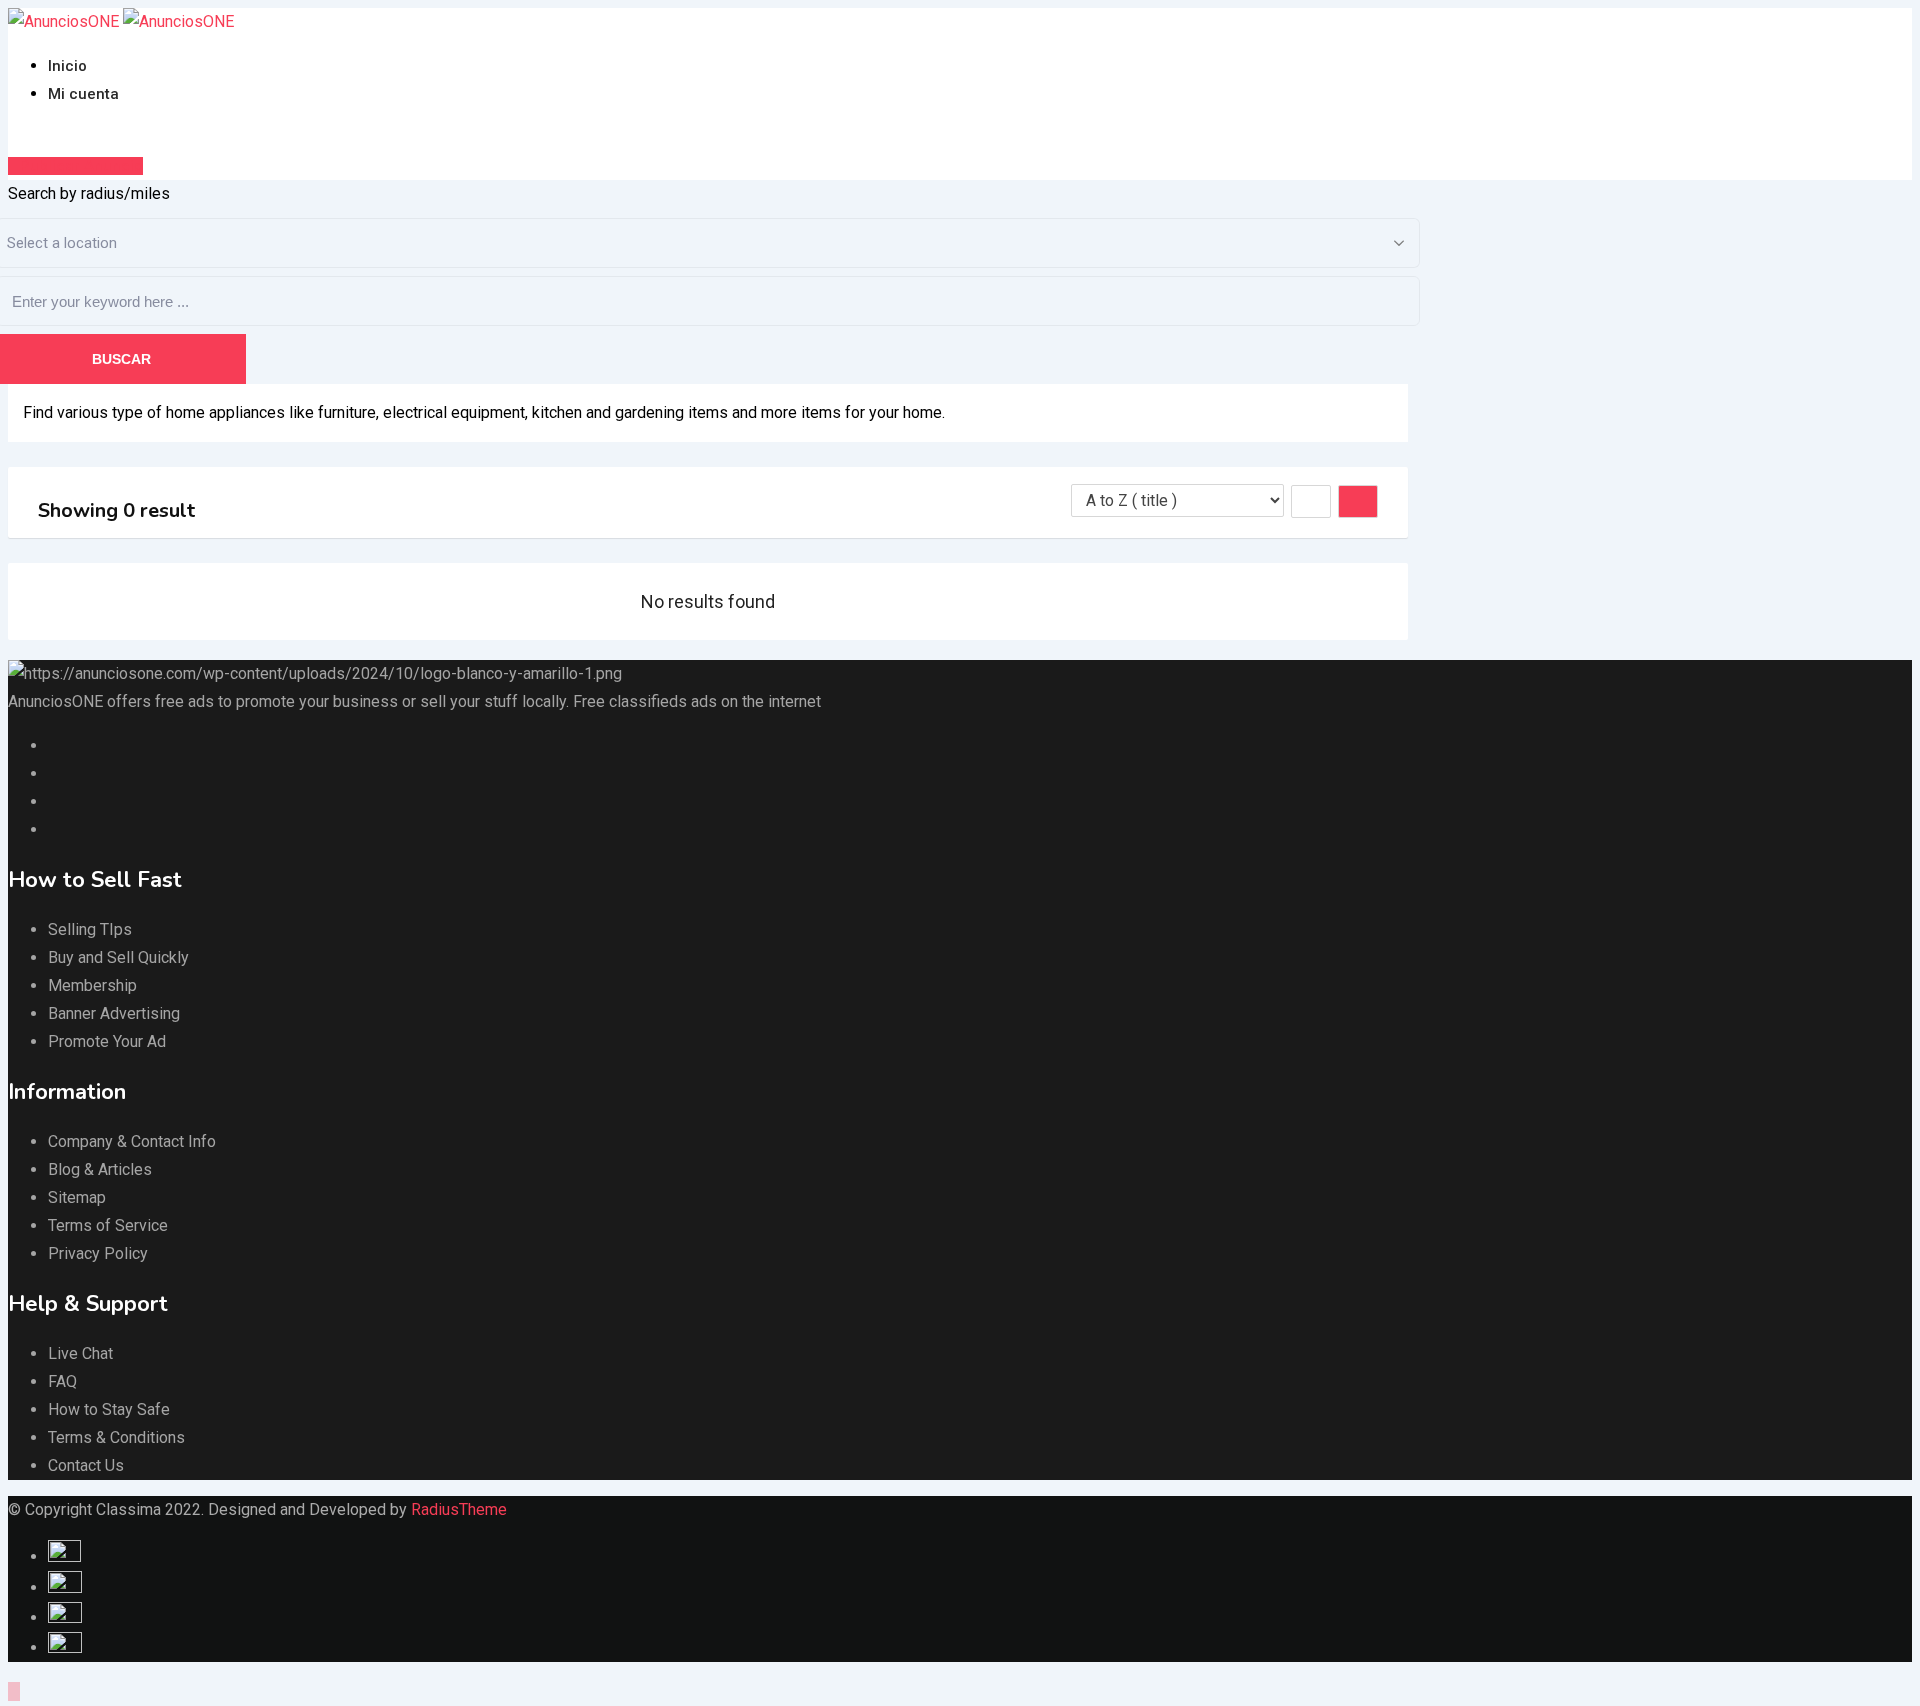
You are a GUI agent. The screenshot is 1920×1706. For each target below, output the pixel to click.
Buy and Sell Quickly (118, 957)
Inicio (67, 66)
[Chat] (14, 137)
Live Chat (80, 1353)
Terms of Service (108, 1225)
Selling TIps (90, 929)
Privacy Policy (98, 1253)
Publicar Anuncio (81, 166)
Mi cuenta (83, 94)
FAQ (62, 1381)
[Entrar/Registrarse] (30, 137)
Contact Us (86, 1465)
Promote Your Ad (107, 1041)
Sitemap (77, 1197)
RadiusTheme (459, 1509)
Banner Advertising (114, 1013)
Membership (92, 985)
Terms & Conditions (116, 1437)
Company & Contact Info (132, 1141)
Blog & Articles (100, 1169)
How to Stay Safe (109, 1409)
